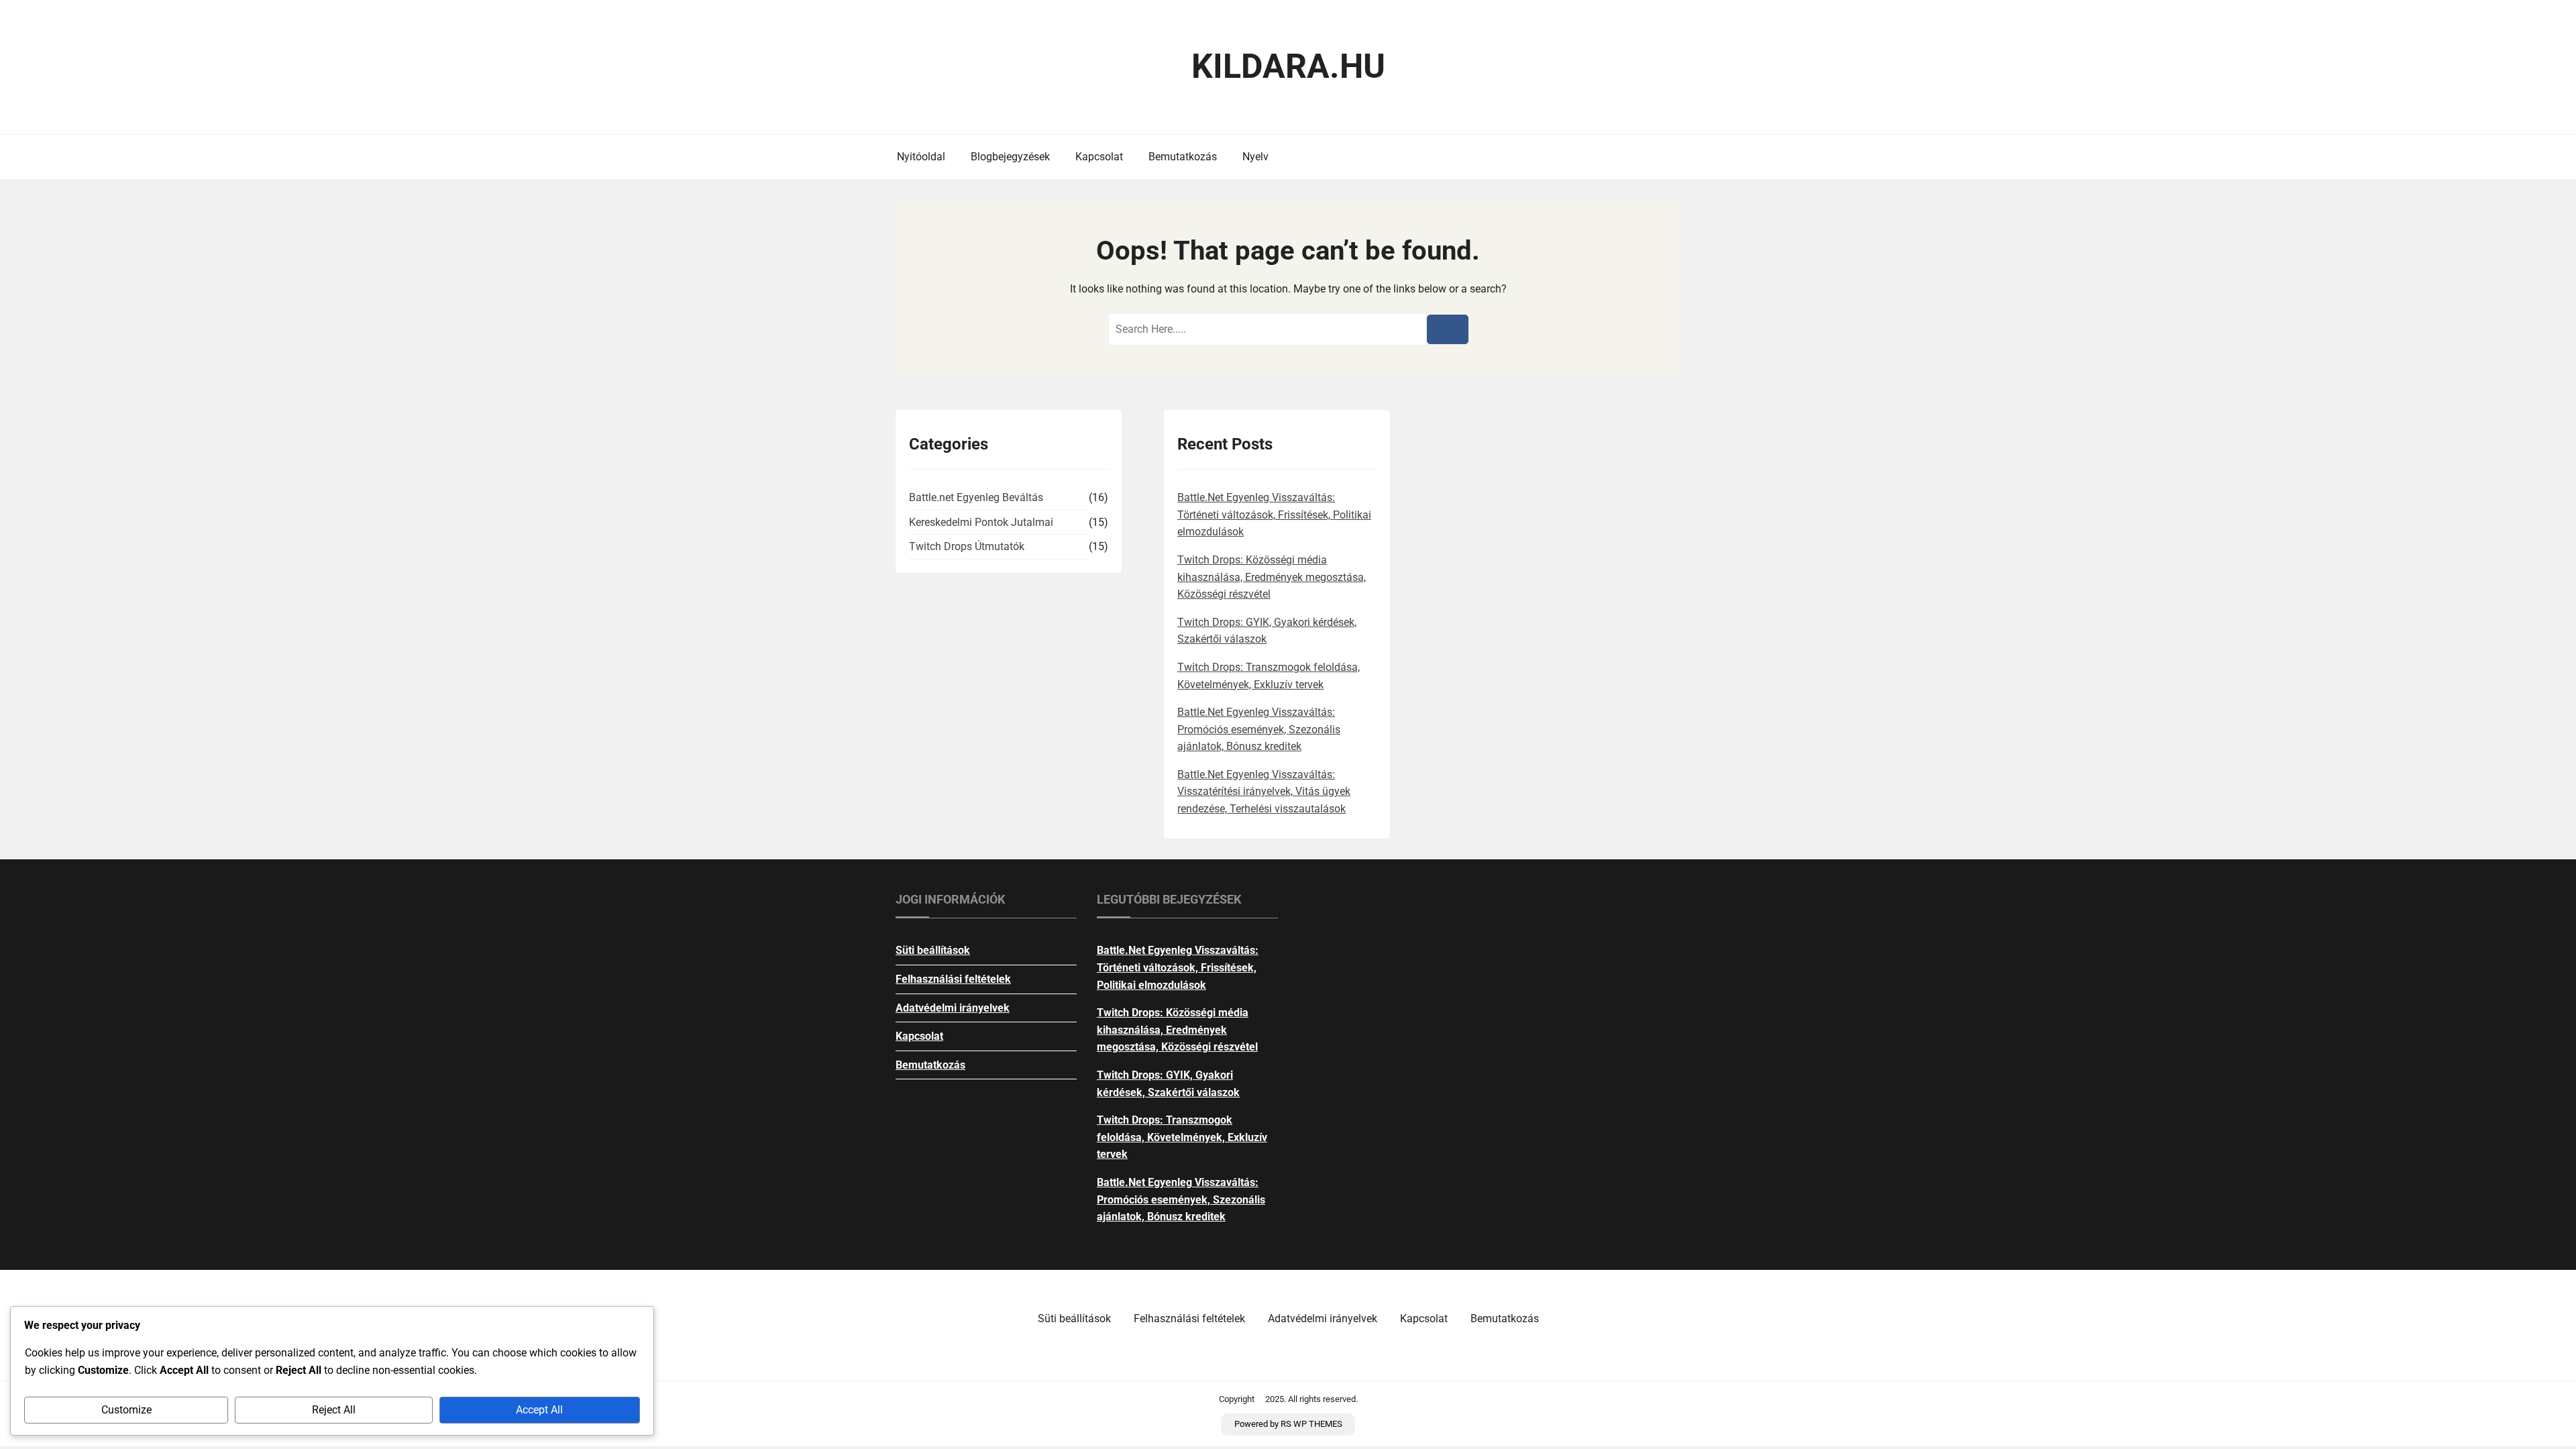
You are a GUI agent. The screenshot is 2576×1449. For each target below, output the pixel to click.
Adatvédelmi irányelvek (953, 1008)
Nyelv (1255, 157)
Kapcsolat (1099, 157)
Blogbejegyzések (1010, 157)
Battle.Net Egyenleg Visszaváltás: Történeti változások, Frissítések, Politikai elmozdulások (1274, 515)
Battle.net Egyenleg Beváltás (976, 497)
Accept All (539, 1410)
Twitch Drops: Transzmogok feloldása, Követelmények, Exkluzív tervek (1182, 1137)
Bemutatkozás (1183, 157)
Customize (126, 1410)
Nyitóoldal (921, 157)
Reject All (334, 1410)
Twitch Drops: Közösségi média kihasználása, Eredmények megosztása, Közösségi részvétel (1272, 577)
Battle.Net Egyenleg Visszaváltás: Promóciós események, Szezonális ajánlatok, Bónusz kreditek (1259, 729)
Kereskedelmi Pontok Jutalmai (981, 522)
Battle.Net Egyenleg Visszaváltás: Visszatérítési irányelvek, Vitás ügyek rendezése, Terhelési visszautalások (1264, 792)
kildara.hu (1288, 66)
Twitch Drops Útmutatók (967, 546)
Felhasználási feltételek (953, 979)
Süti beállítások (933, 950)
